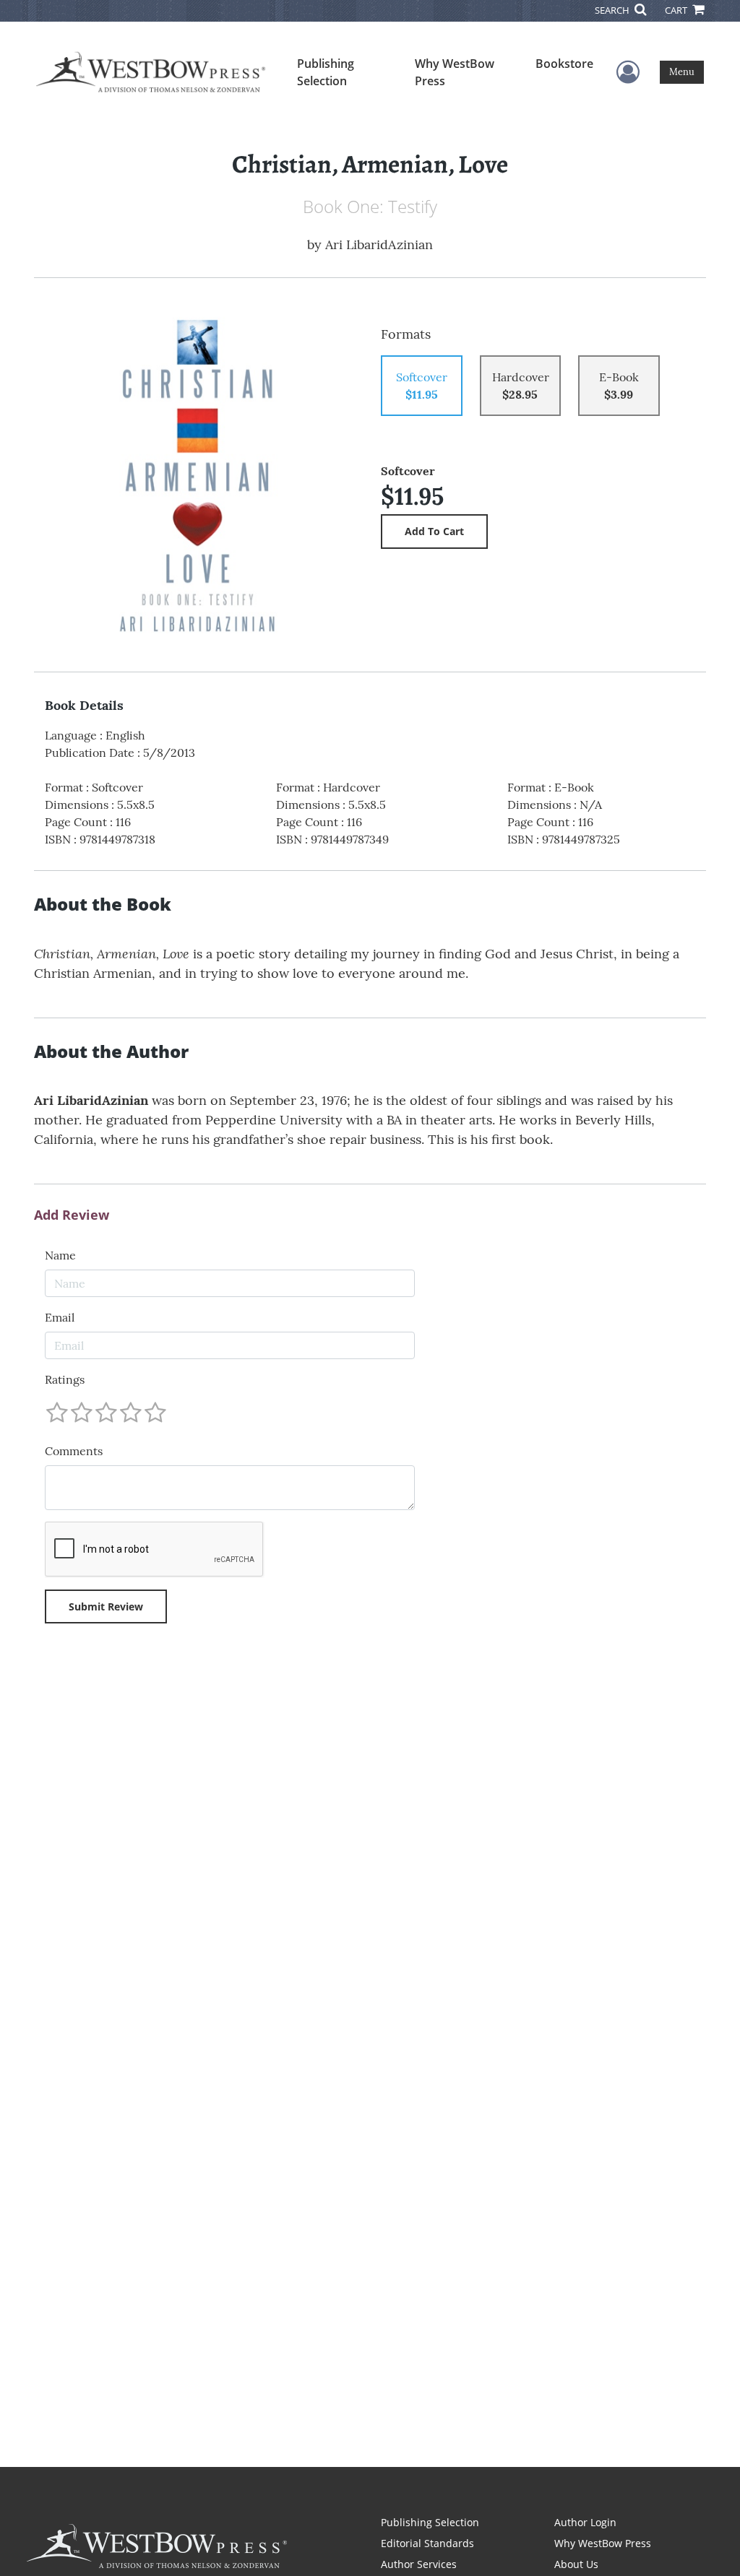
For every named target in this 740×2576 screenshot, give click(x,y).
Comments (74, 1451)
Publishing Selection (326, 72)
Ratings (65, 1379)
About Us (576, 2564)
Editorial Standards (427, 2543)
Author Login (585, 2522)
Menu (682, 72)
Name (60, 1255)
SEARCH (613, 10)
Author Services (419, 2564)
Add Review (72, 1215)
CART (677, 10)
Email (60, 1317)
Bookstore (564, 64)
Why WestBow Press (455, 72)
